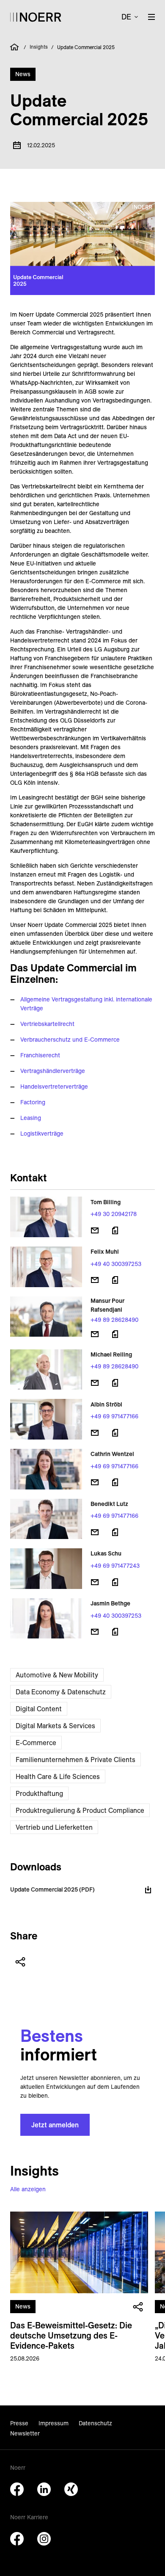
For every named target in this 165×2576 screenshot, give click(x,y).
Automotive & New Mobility (57, 1675)
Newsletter (25, 2433)
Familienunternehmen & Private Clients (76, 1760)
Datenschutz (95, 2423)
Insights (39, 47)
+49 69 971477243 (115, 1566)
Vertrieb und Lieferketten (54, 1827)
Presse (19, 2423)
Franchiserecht (40, 1055)
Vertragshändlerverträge (53, 1071)
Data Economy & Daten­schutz (61, 1692)
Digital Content (39, 1709)
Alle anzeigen (28, 2189)
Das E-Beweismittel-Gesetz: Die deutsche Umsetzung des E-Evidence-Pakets (71, 2335)
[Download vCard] (115, 1230)
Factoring (33, 1102)
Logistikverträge (42, 1134)
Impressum (54, 2423)
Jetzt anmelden (55, 2125)
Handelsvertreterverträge (54, 1087)
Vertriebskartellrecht (47, 1024)
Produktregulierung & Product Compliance (80, 1810)
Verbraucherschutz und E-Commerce (70, 1040)
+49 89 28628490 (114, 1320)
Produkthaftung (39, 1793)
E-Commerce (36, 1743)
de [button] (126, 17)
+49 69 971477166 (114, 1416)
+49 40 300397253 (116, 1264)
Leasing (31, 1118)
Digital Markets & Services (55, 1726)
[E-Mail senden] (95, 1230)
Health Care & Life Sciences (58, 1776)
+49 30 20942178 (114, 1214)
